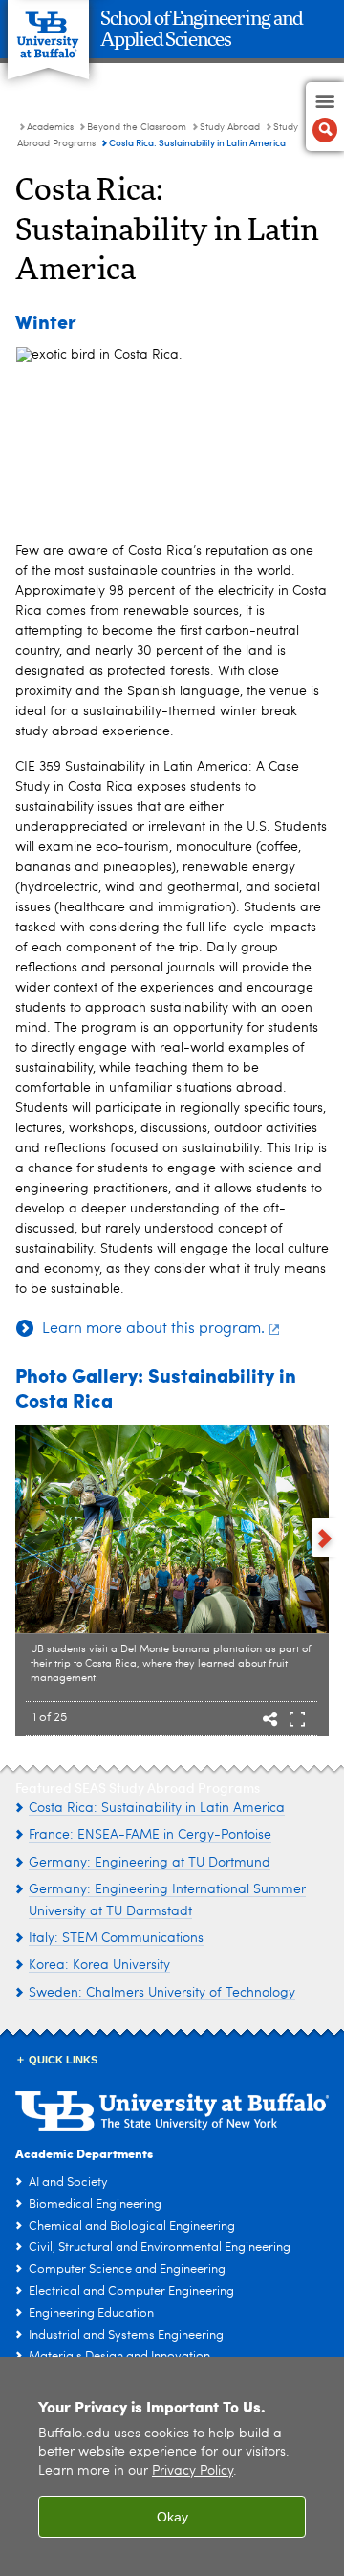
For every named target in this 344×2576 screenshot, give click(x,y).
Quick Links (63, 2060)
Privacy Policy (193, 2471)
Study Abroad (231, 127)
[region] (172, 2467)
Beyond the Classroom (137, 127)
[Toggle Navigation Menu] (325, 117)
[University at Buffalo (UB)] (48, 29)
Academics (50, 127)
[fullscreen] (297, 1721)
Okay (172, 2517)
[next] (325, 1538)
